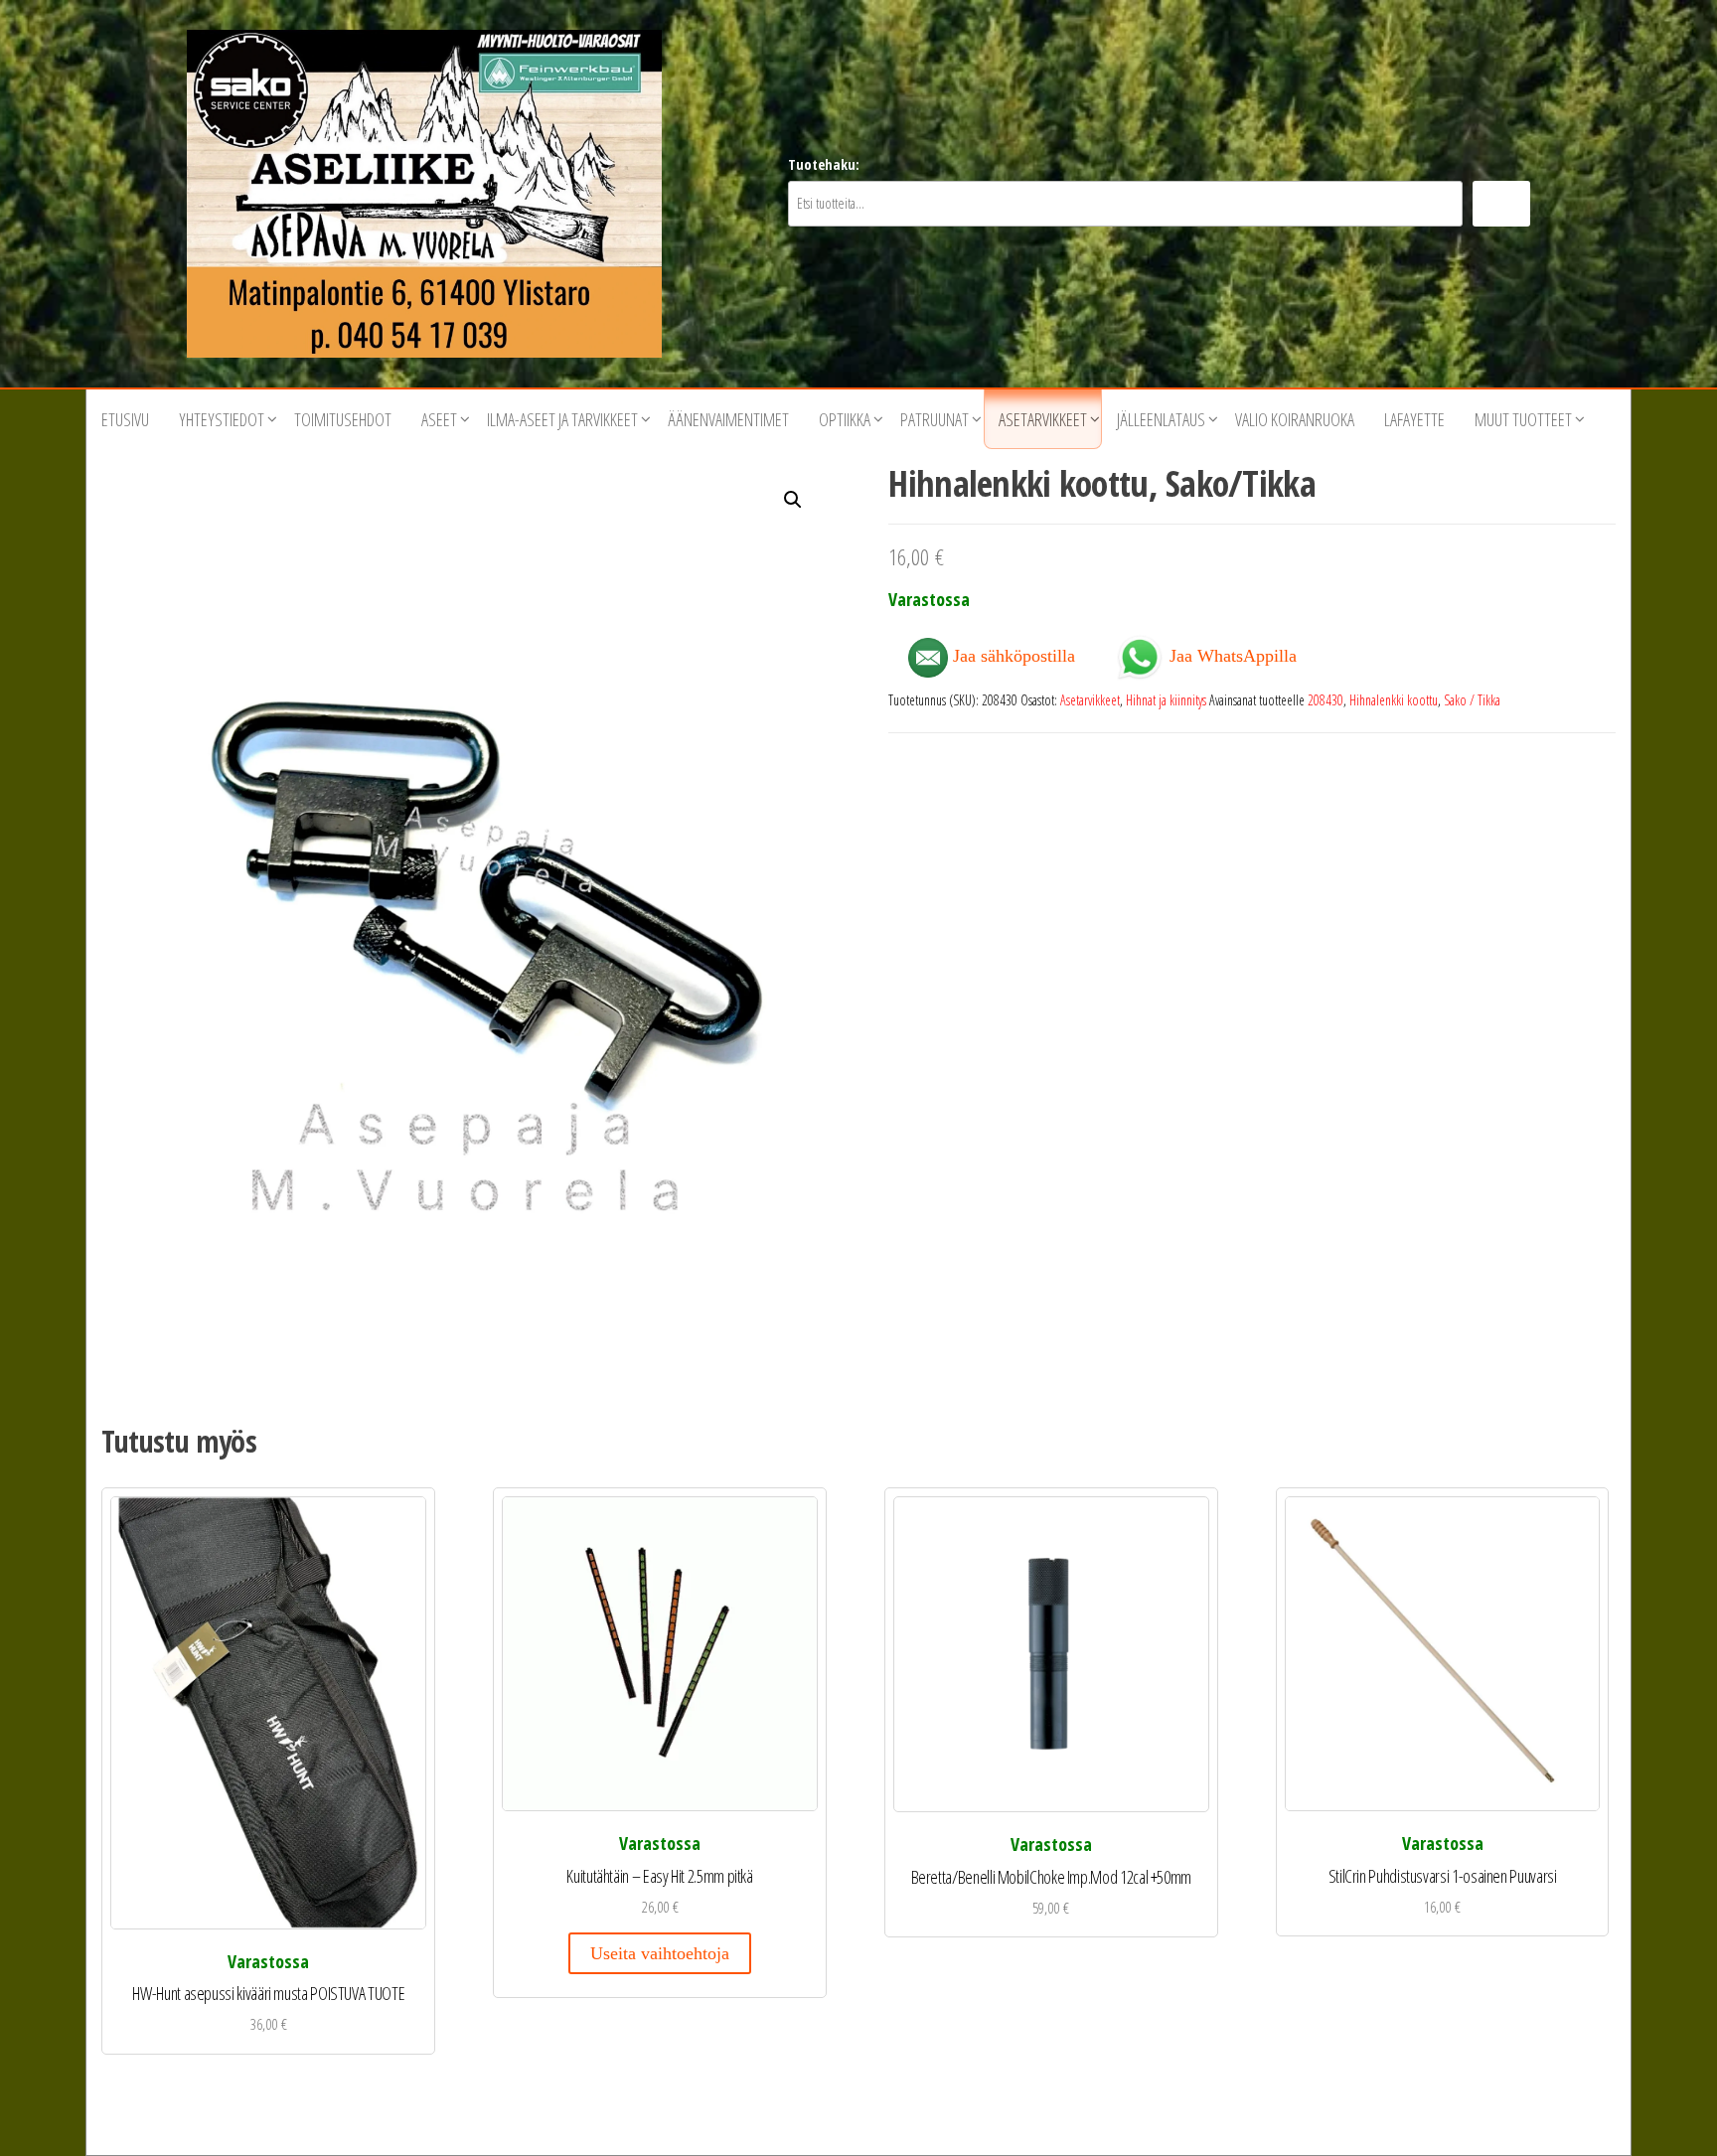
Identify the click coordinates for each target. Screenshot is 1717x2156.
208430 (1326, 700)
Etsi (1501, 203)
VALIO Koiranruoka (1295, 419)
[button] (793, 500)
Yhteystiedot (222, 419)
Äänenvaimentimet (728, 419)
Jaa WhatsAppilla (1231, 654)
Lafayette (1414, 419)
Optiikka (845, 419)
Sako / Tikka (1472, 700)
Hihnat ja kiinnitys (1166, 700)
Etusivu (125, 419)
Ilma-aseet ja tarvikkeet (562, 419)
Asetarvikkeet (1043, 419)
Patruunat (935, 419)
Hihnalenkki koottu (1394, 700)
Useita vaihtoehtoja (660, 1953)
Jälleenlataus (1161, 419)
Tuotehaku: (824, 164)
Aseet (439, 419)
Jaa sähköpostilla (1012, 656)
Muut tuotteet (1523, 419)
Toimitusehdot (343, 419)
